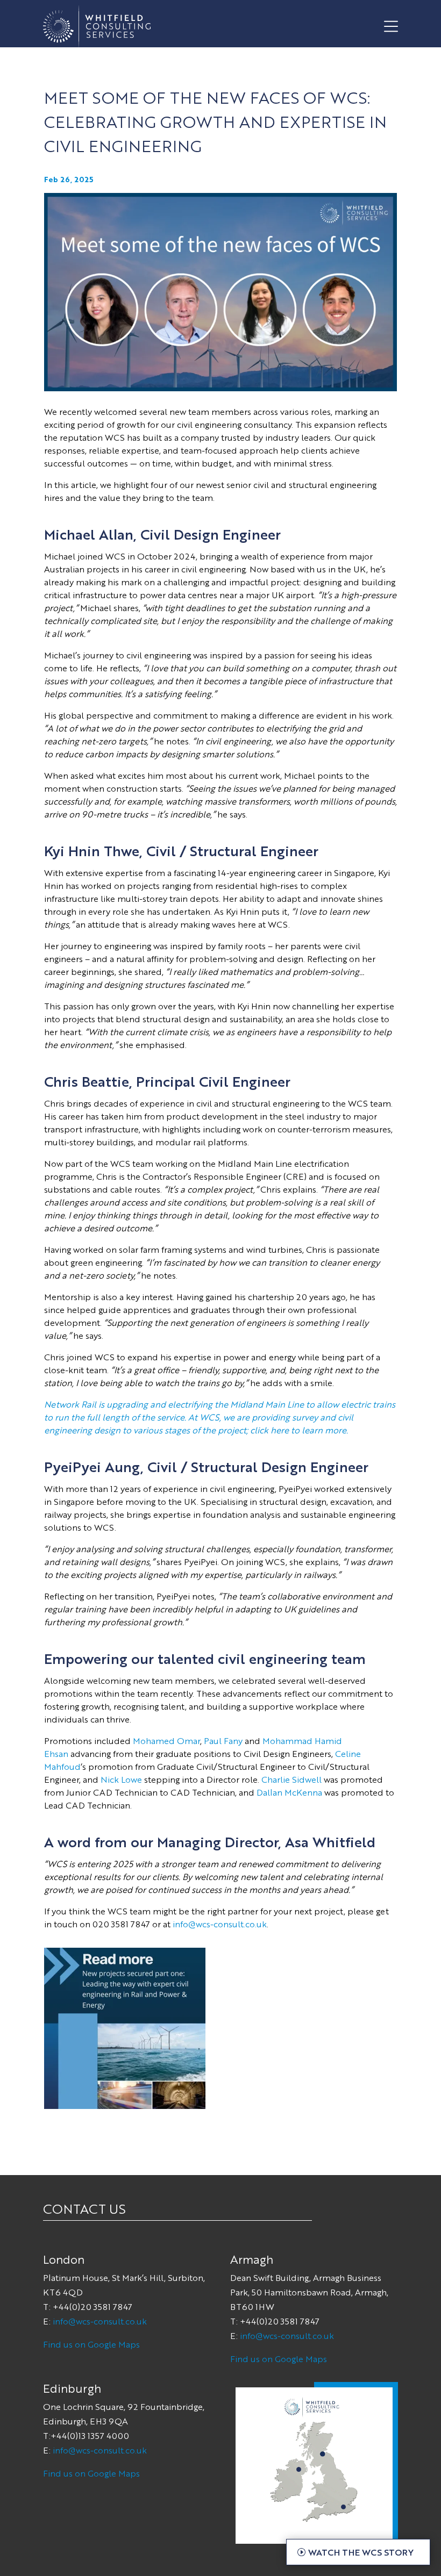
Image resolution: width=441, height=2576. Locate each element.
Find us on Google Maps (91, 2344)
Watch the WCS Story (361, 2552)
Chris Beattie (87, 1081)
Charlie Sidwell (291, 1779)
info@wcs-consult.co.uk (220, 1924)
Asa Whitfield (330, 1841)
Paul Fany (223, 1741)
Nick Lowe (121, 1779)
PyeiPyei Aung (92, 1466)
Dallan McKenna (289, 1792)
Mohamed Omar (166, 1741)
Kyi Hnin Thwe (92, 850)
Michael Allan (89, 534)
